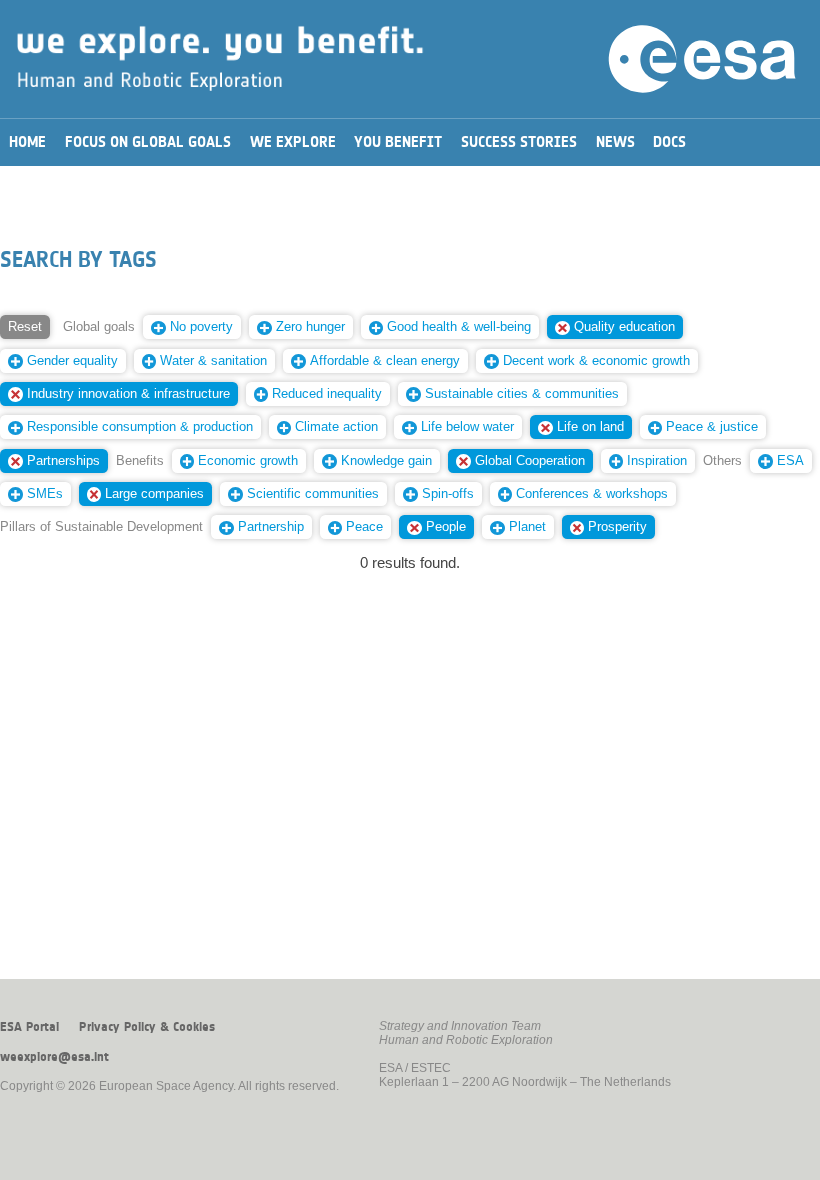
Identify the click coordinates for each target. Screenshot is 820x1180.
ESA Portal (29, 1027)
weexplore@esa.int (54, 1057)
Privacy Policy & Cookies (147, 1027)
